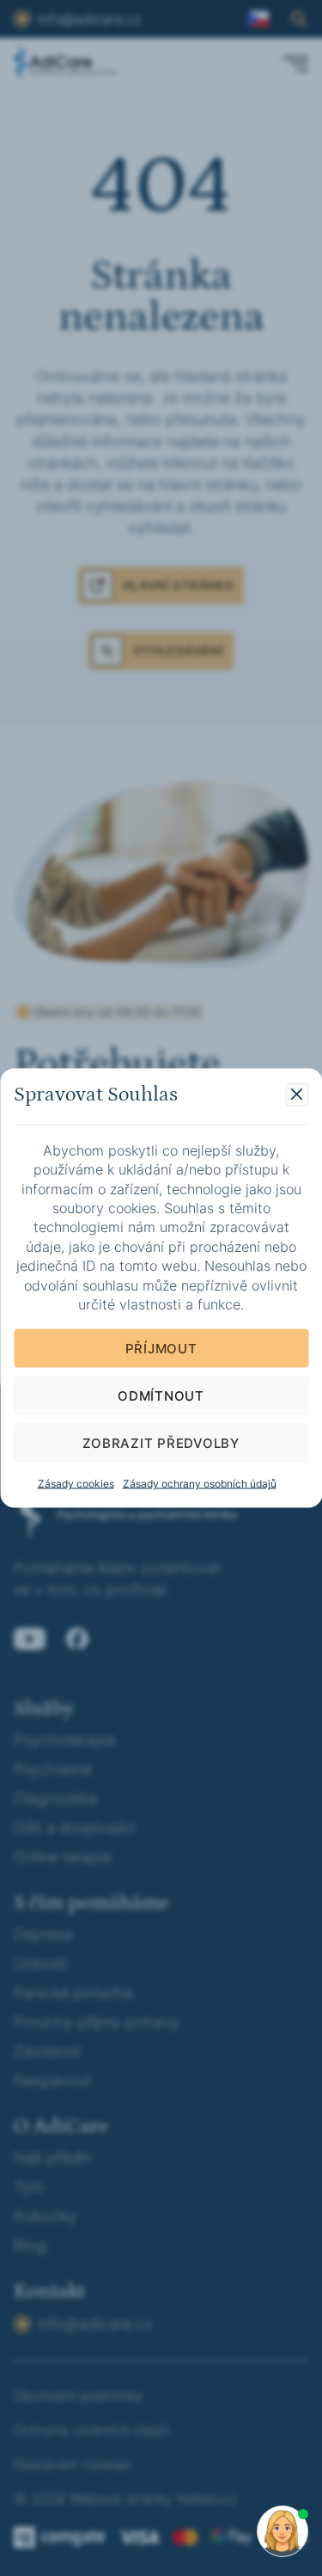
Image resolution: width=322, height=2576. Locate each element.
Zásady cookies (76, 1484)
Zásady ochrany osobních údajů (200, 1484)
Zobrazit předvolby (161, 1442)
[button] (297, 1094)
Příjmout (161, 1348)
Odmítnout (161, 1395)
